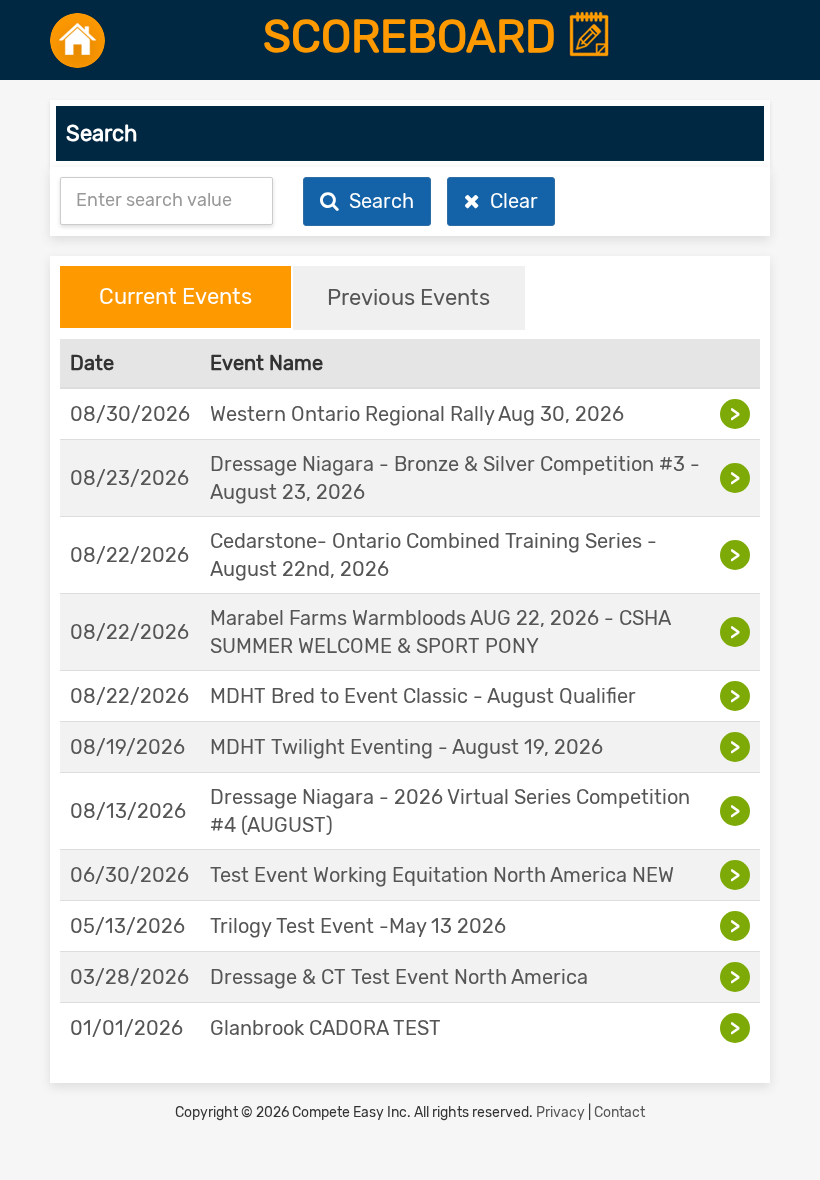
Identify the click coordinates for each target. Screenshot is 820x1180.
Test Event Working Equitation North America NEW (442, 875)
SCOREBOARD (415, 37)
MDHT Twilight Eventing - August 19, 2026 (406, 747)
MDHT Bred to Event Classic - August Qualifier (423, 696)
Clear (509, 201)
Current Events (175, 296)
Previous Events (408, 297)
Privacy (560, 1112)
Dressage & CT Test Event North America (399, 977)
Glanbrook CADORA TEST (325, 1028)
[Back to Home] (77, 40)
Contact (619, 1112)
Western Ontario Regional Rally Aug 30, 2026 (417, 414)
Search (376, 201)
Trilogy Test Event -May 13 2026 (358, 926)
